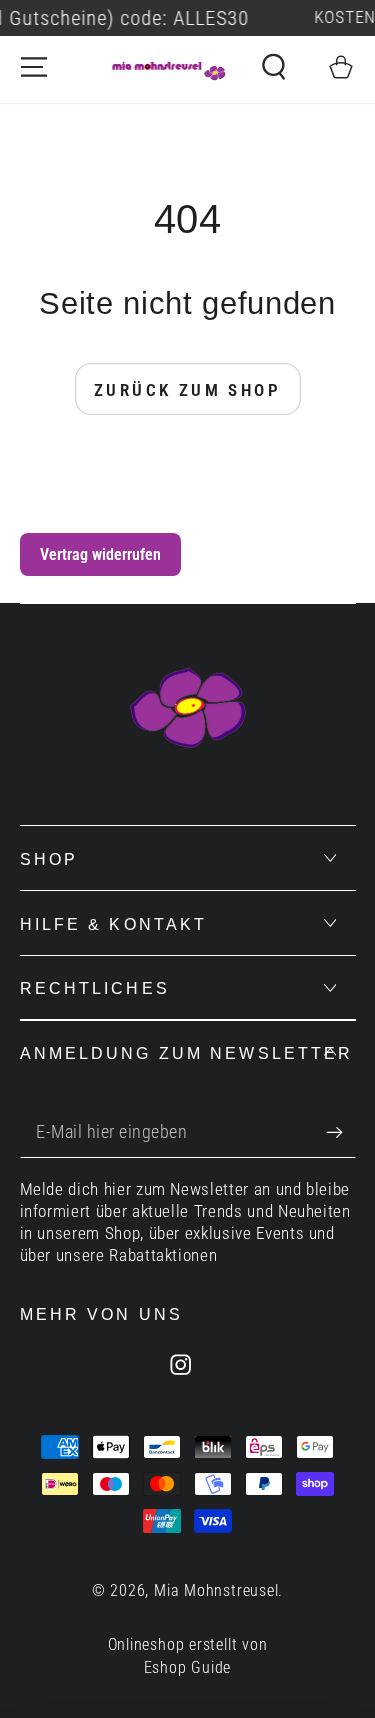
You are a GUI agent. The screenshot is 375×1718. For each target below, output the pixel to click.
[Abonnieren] (341, 1132)
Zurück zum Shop (187, 390)
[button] (274, 67)
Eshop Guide (188, 1668)
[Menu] (34, 67)
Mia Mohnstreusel (216, 1591)
